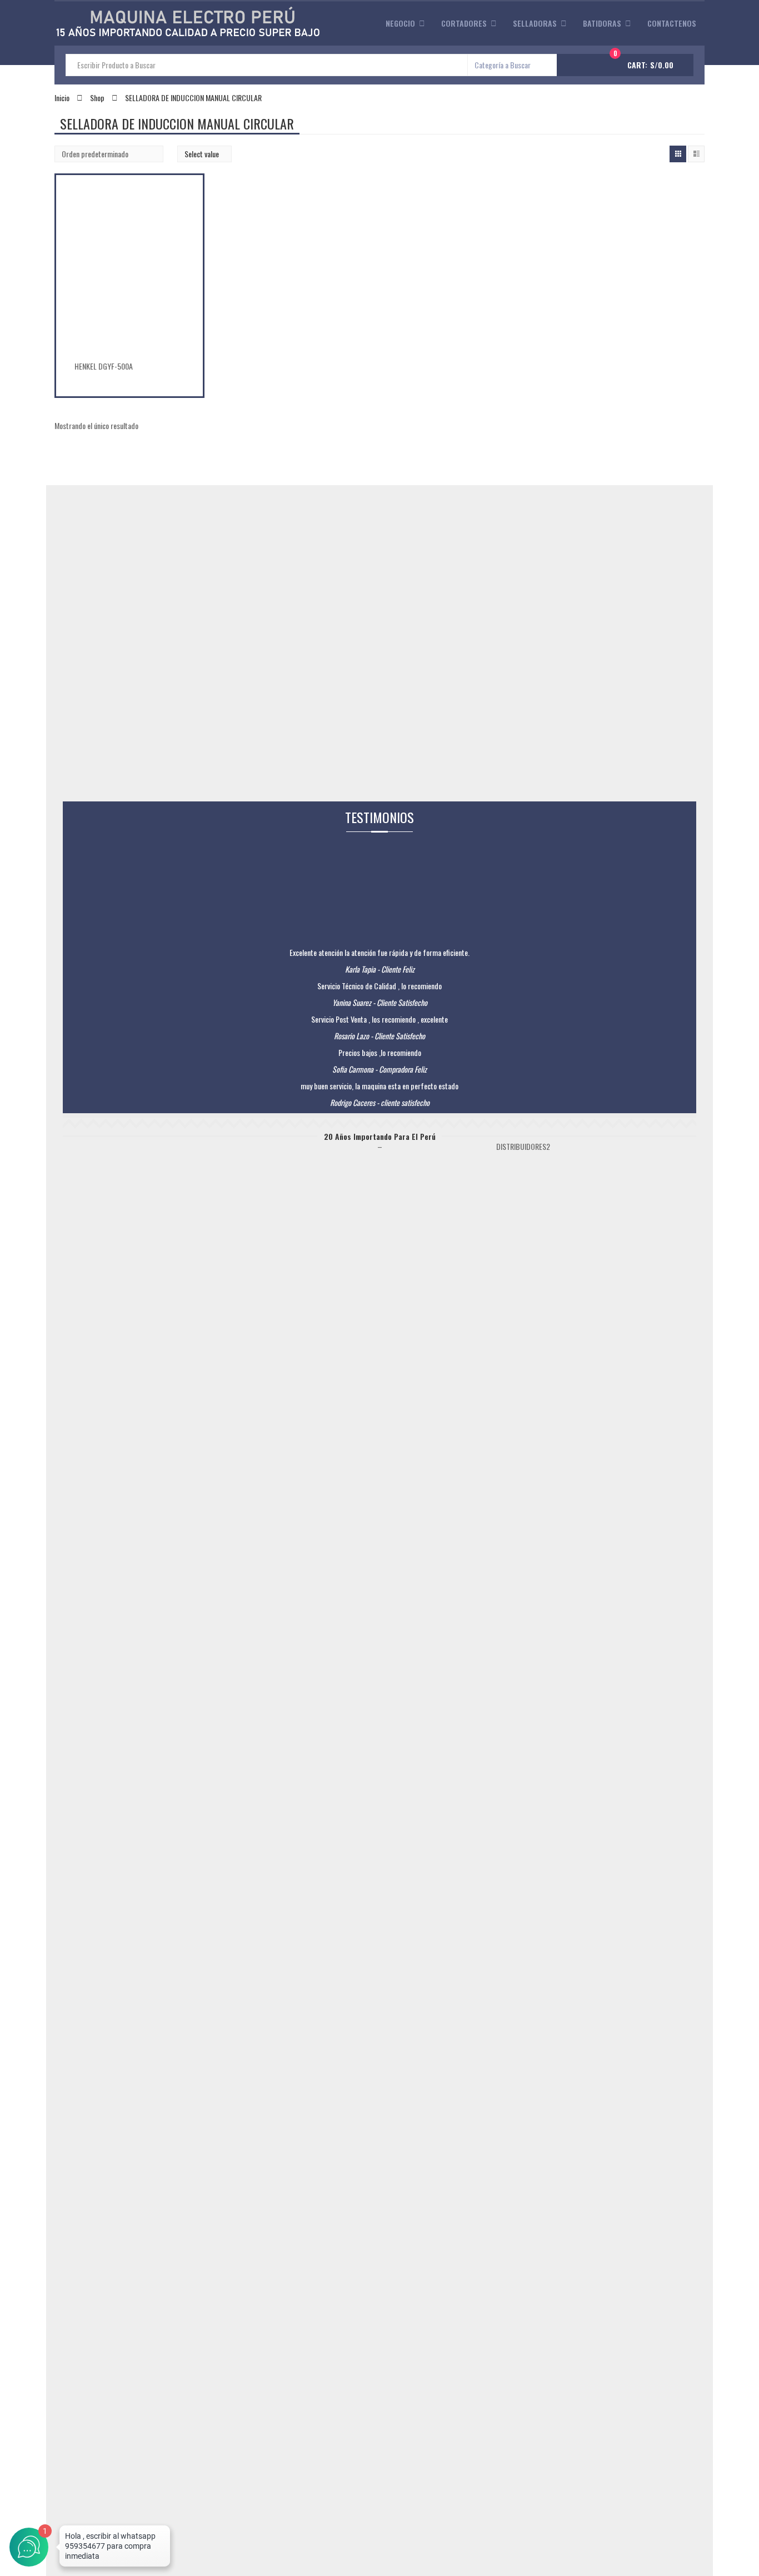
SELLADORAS (535, 23)
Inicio (62, 98)
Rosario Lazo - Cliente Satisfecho (379, 1036)
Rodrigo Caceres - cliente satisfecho (380, 1102)
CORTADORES (464, 23)
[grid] (678, 154)
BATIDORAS (602, 23)
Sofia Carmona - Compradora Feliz (379, 1069)
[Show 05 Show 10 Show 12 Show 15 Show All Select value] (204, 154)
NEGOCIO (400, 23)
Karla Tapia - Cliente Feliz (380, 969)
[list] (696, 154)
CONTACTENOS (672, 23)
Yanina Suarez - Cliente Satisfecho (380, 1002)
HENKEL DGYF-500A (104, 366)
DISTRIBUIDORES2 (523, 1146)
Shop (97, 98)
